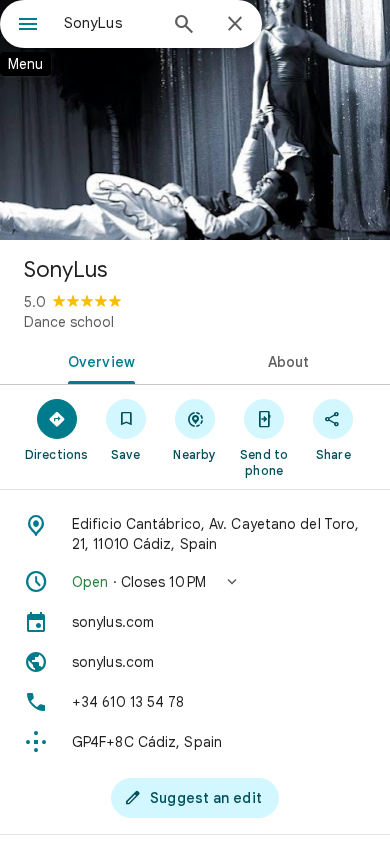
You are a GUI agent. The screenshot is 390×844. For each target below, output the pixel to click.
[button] (195, 582)
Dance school (69, 322)
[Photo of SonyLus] (195, 120)
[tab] (97, 360)
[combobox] (110, 23)
